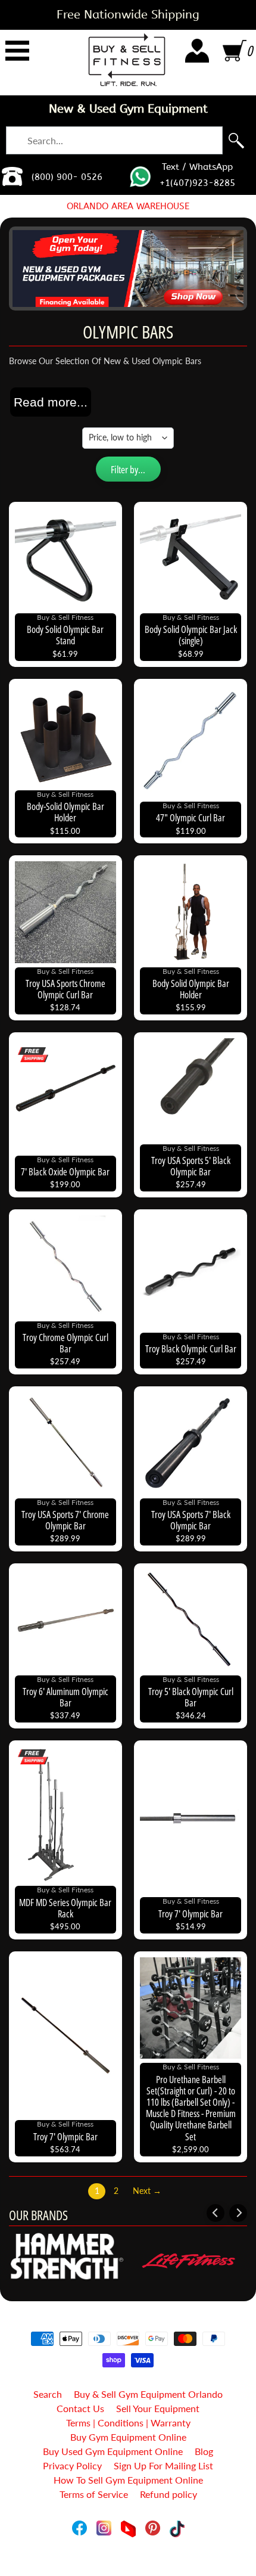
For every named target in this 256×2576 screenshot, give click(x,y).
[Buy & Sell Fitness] (127, 60)
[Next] (238, 2213)
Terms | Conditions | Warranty (128, 2423)
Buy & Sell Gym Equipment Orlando (148, 2394)
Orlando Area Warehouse (128, 206)
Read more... (51, 402)
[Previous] (216, 2213)
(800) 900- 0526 (67, 177)
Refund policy (168, 2494)
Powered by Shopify (128, 2552)
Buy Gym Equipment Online (128, 2437)
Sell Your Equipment (158, 2408)
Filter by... (128, 469)
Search (48, 2394)
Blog (204, 2451)
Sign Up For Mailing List (163, 2465)
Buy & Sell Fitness (124, 2542)
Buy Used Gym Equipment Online (113, 2451)
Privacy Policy (72, 2465)
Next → (147, 2191)
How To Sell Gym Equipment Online (128, 2480)
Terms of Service (94, 2494)
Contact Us (80, 2408)
